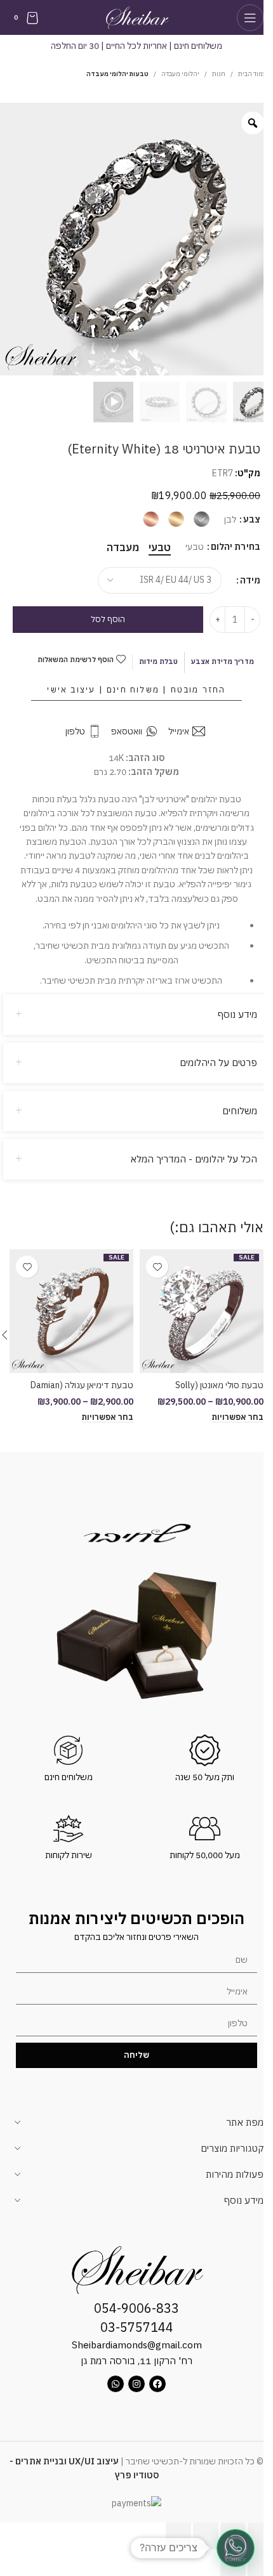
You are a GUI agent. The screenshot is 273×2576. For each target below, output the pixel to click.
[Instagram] (136, 2384)
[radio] (202, 519)
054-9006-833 (136, 2308)
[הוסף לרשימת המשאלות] (157, 1267)
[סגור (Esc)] (178, 2536)
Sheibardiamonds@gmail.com (137, 2345)
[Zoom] (253, 123)
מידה (250, 580)
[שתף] (206, 2536)
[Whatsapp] (116, 2384)
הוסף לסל (108, 619)
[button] (236, 2548)
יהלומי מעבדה (180, 74)
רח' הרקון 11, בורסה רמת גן (136, 2361)
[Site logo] (137, 16)
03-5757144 (137, 2327)
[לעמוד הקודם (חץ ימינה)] (260, 2563)
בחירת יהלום (236, 547)
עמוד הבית (252, 74)
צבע (252, 519)
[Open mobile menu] (250, 18)
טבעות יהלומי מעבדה (117, 74)
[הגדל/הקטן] (260, 2536)
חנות (219, 74)
